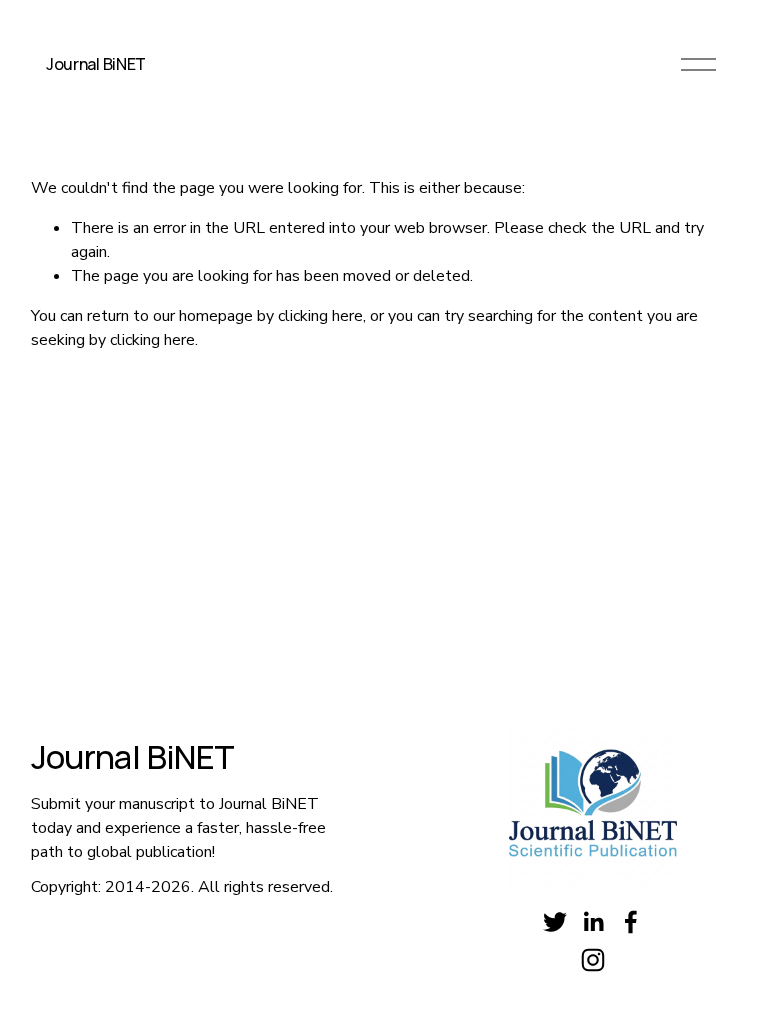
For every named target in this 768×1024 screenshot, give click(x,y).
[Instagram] (593, 960)
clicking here (320, 316)
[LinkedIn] (593, 922)
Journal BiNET (96, 64)
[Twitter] (555, 922)
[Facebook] (631, 922)
